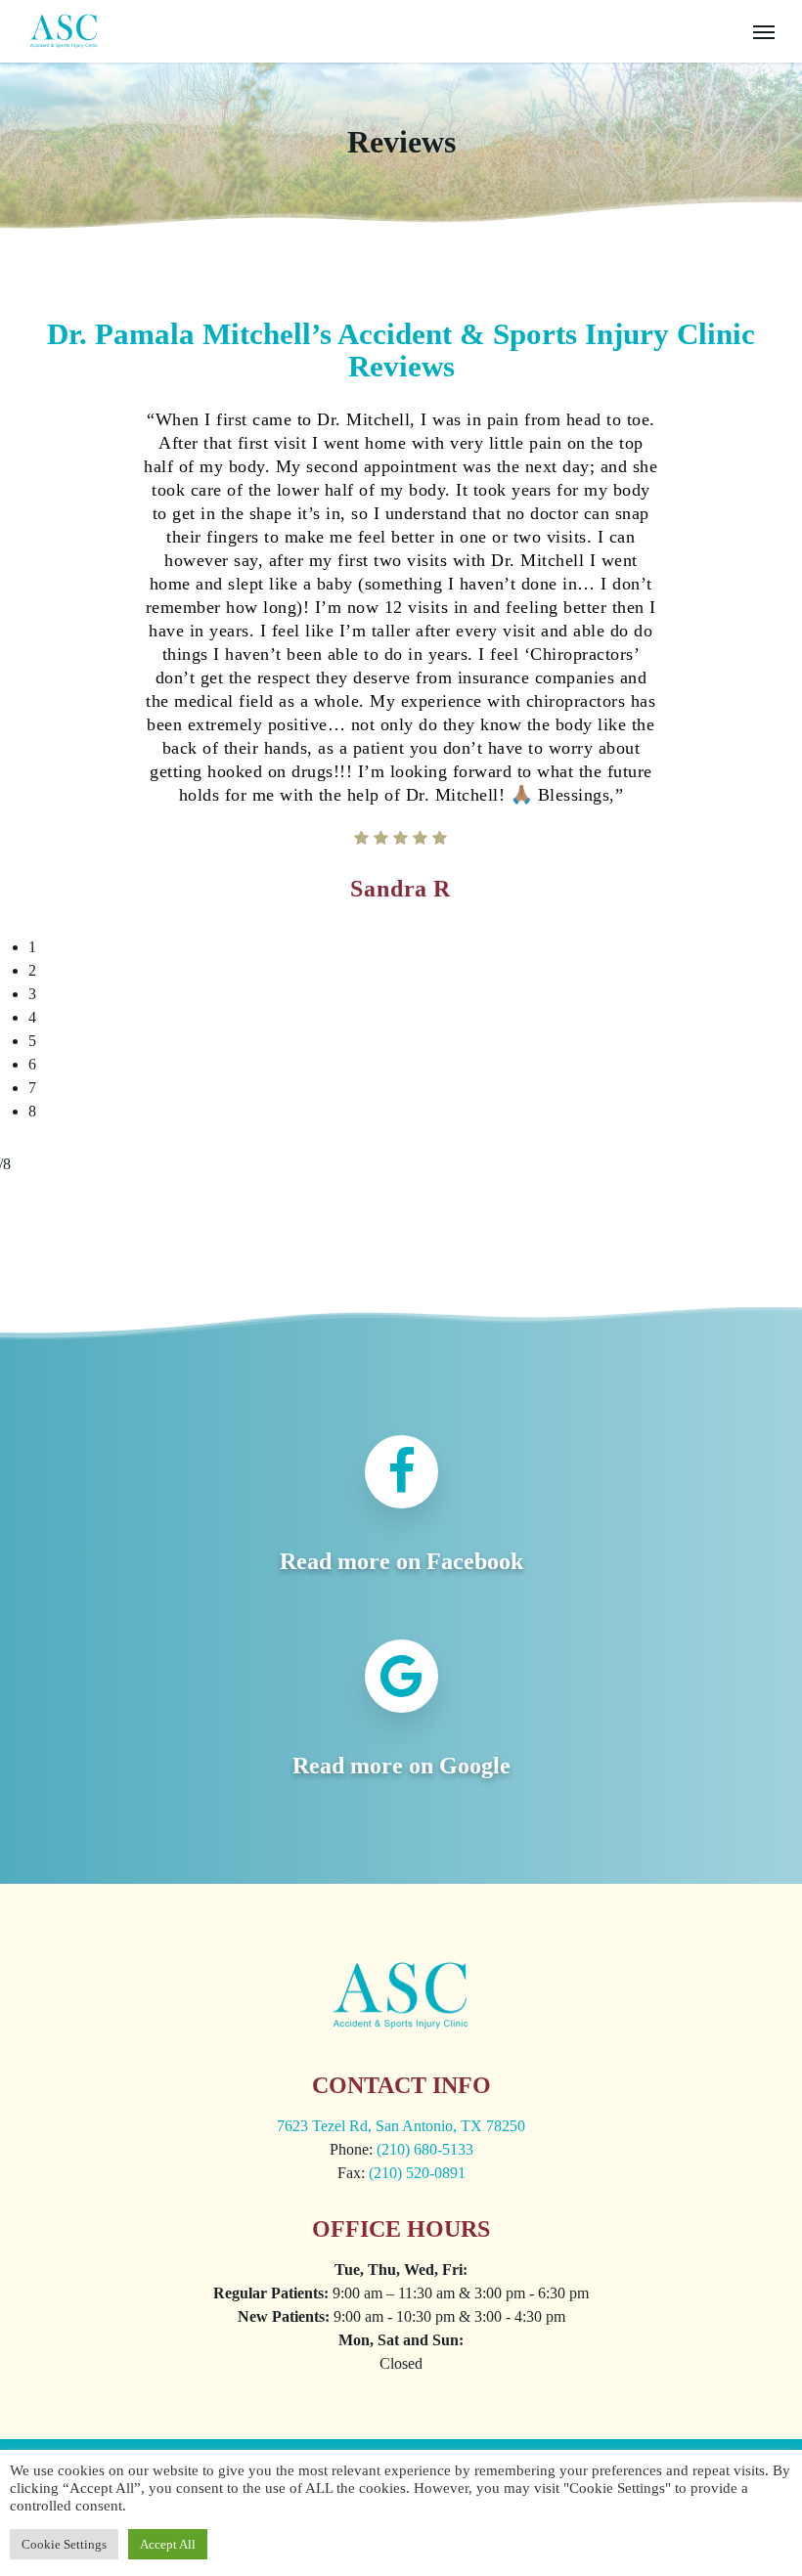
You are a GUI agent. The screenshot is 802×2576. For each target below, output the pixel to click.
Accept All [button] (168, 2544)
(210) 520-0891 (417, 2173)
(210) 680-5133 (425, 2149)
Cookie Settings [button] (64, 2544)
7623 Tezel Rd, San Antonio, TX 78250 (401, 2126)
